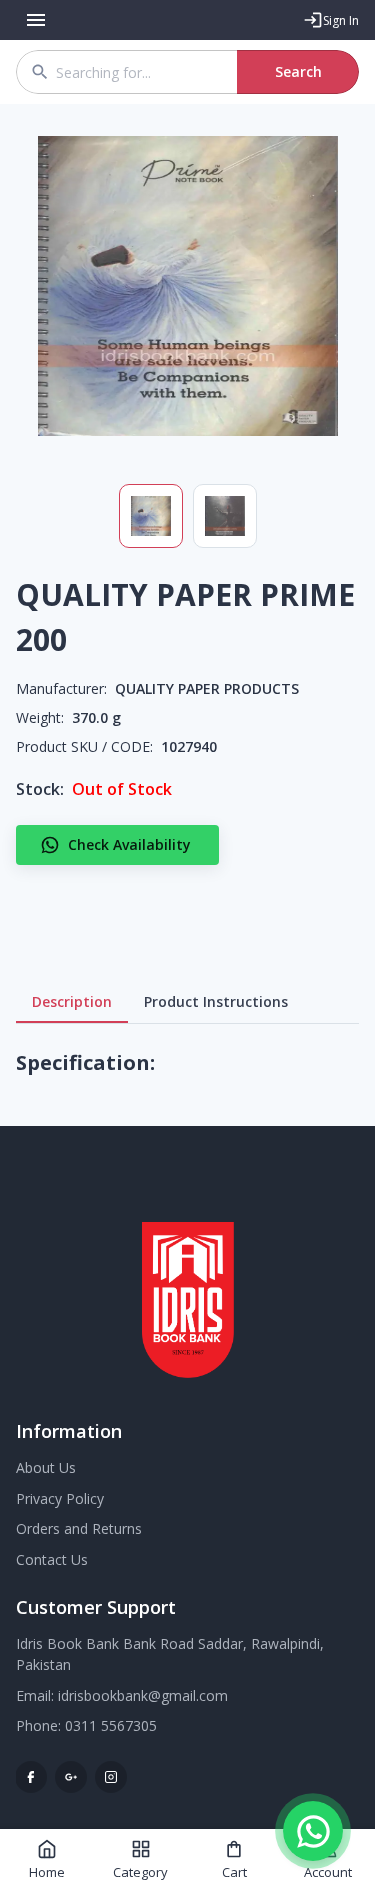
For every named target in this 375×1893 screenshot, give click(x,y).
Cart (234, 1872)
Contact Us (52, 1559)
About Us (46, 1467)
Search (298, 71)
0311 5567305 (111, 1725)
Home (47, 1872)
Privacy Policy (60, 1498)
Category (140, 1872)
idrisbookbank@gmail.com (143, 1695)
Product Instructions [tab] (216, 1001)
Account (328, 1872)
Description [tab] (72, 1001)
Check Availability (129, 844)
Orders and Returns (79, 1528)
